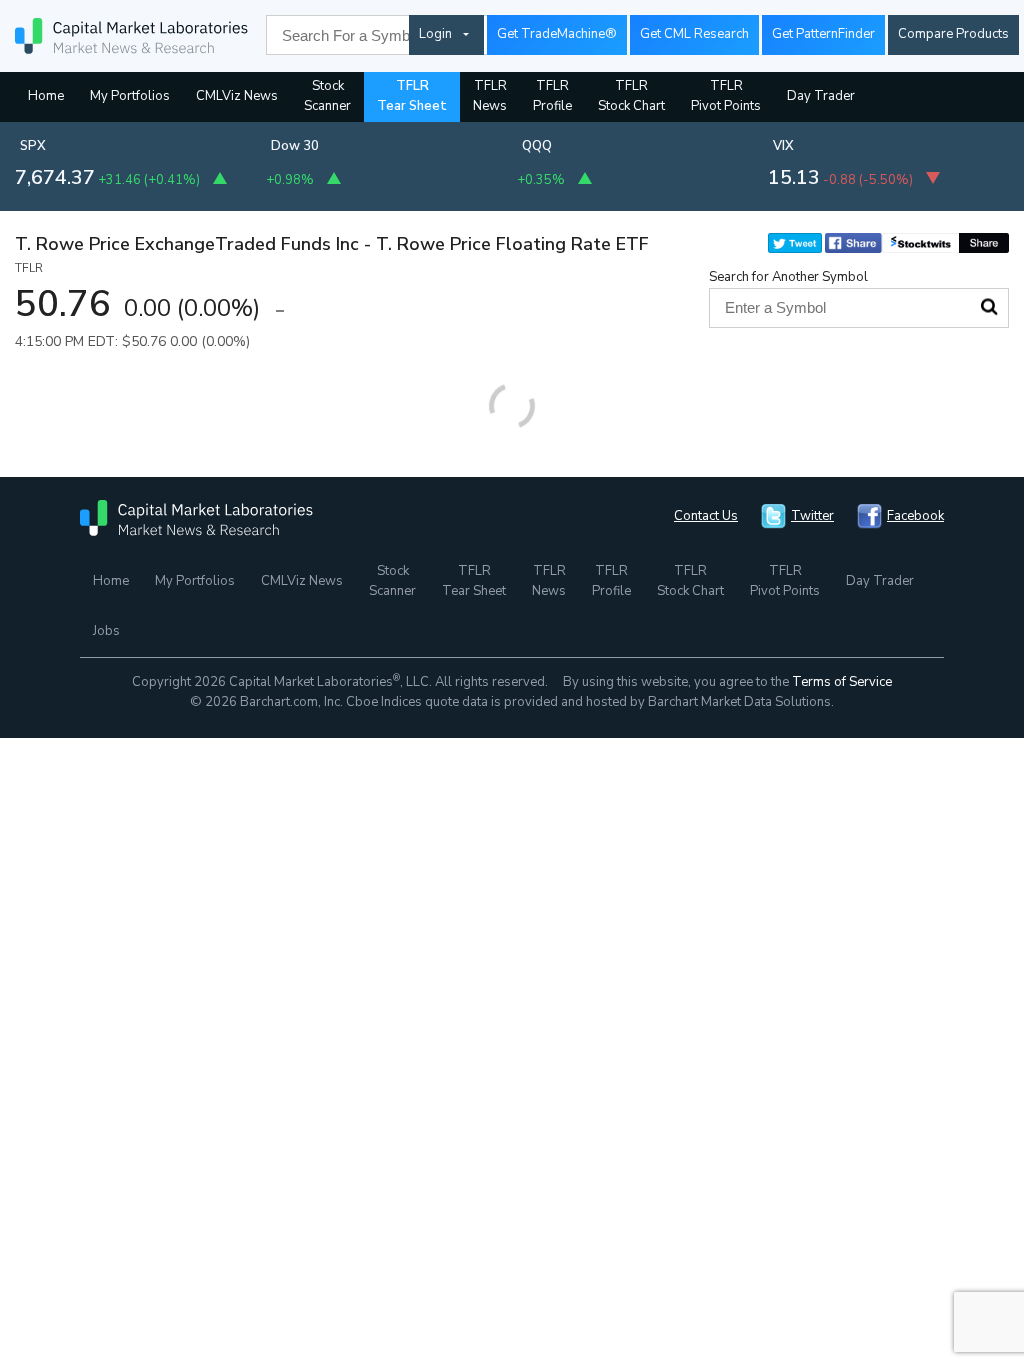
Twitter (812, 516)
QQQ (537, 146)
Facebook (915, 516)
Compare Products (953, 34)
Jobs (106, 631)
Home (46, 96)
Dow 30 (295, 146)
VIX (783, 146)
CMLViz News (237, 96)
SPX (33, 146)
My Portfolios (130, 96)
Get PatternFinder (823, 34)
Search (989, 307)
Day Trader (821, 96)
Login (435, 34)
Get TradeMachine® (557, 34)
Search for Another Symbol (788, 277)
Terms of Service (842, 682)
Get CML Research (694, 34)
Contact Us (706, 516)
